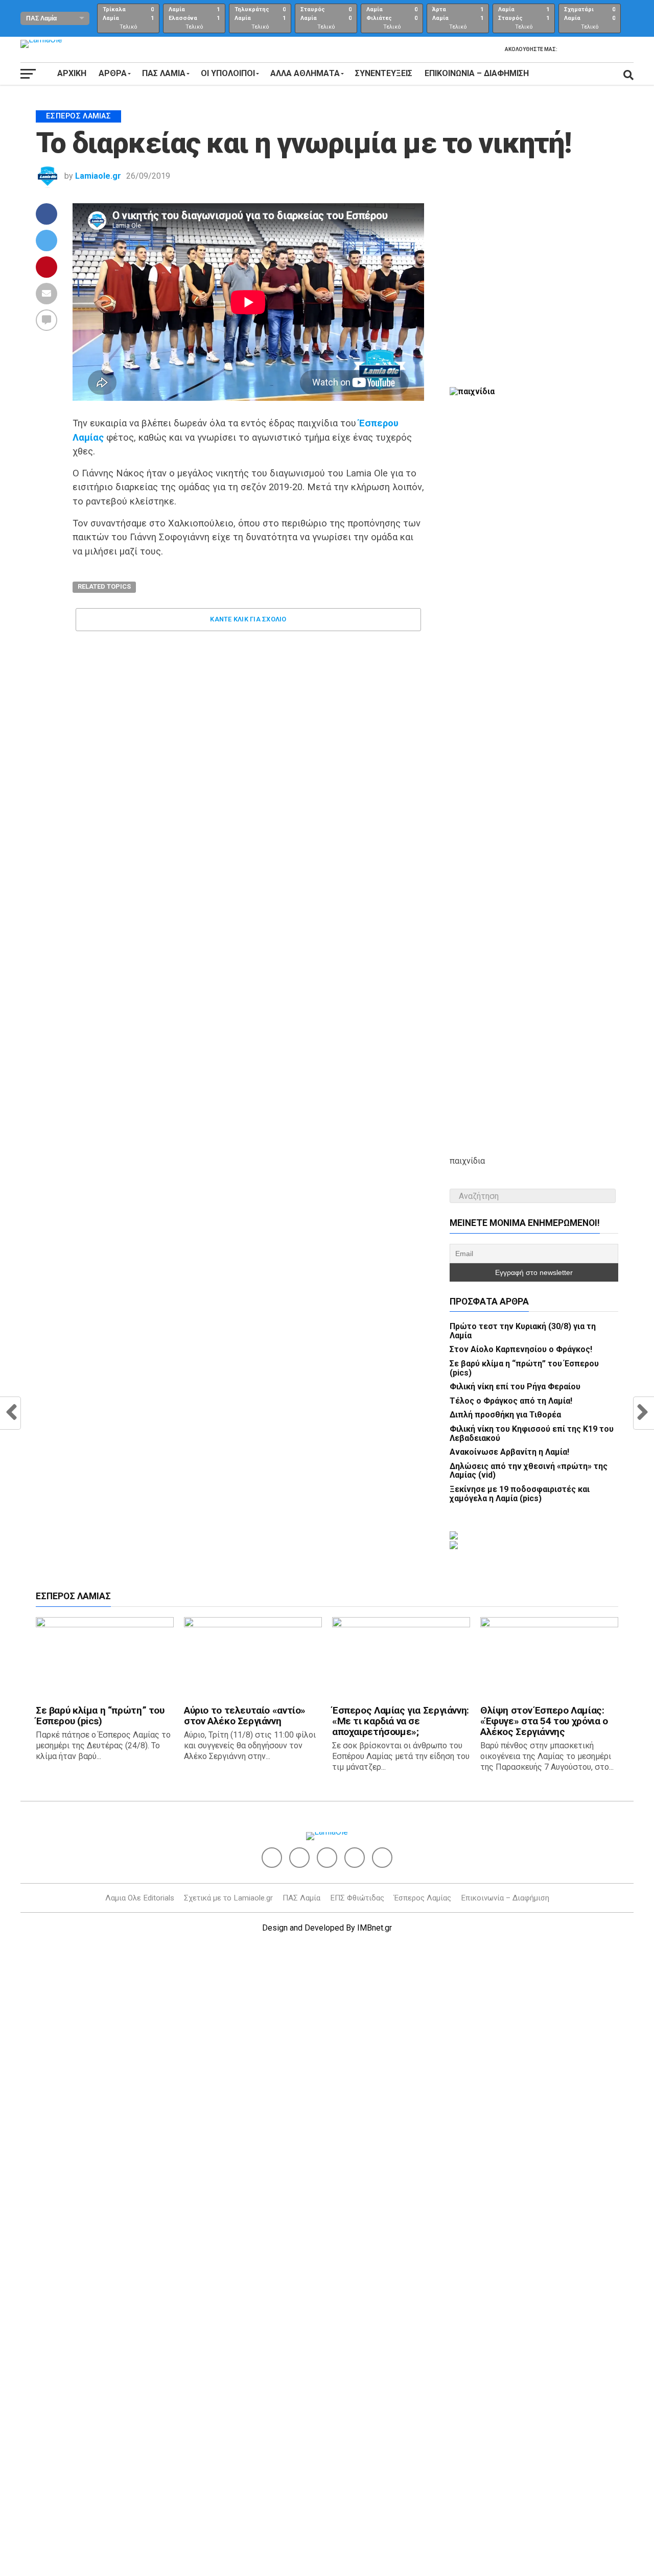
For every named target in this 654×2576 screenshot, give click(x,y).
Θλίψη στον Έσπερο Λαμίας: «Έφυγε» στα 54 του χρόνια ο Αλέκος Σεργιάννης (544, 1721)
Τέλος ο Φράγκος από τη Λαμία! (511, 1401)
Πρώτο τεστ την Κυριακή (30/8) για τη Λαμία (523, 1331)
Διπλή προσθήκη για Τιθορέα (505, 1415)
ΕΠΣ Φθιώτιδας (357, 1898)
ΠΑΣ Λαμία (301, 1898)
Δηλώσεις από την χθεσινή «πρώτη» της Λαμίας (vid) (529, 1471)
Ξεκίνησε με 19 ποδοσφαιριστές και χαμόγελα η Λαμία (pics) (520, 1494)
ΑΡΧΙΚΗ (72, 73)
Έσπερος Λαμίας (423, 1898)
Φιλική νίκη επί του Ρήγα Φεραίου (515, 1387)
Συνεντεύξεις (384, 73)
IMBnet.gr (375, 1928)
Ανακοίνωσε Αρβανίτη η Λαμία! (509, 1452)
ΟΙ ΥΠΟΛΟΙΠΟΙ (228, 73)
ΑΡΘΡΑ (113, 73)
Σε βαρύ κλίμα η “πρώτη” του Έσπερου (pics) (524, 1368)
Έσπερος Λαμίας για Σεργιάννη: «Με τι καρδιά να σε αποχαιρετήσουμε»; (401, 1721)
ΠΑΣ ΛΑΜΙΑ (164, 73)
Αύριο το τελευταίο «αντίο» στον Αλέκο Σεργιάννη (245, 1716)
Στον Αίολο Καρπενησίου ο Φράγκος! (521, 1349)
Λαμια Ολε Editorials (140, 1898)
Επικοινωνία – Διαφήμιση (477, 73)
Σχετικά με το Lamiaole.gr (228, 1898)
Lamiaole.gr (98, 176)
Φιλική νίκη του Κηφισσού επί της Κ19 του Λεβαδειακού (532, 1434)
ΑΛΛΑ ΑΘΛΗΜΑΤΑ (305, 73)
